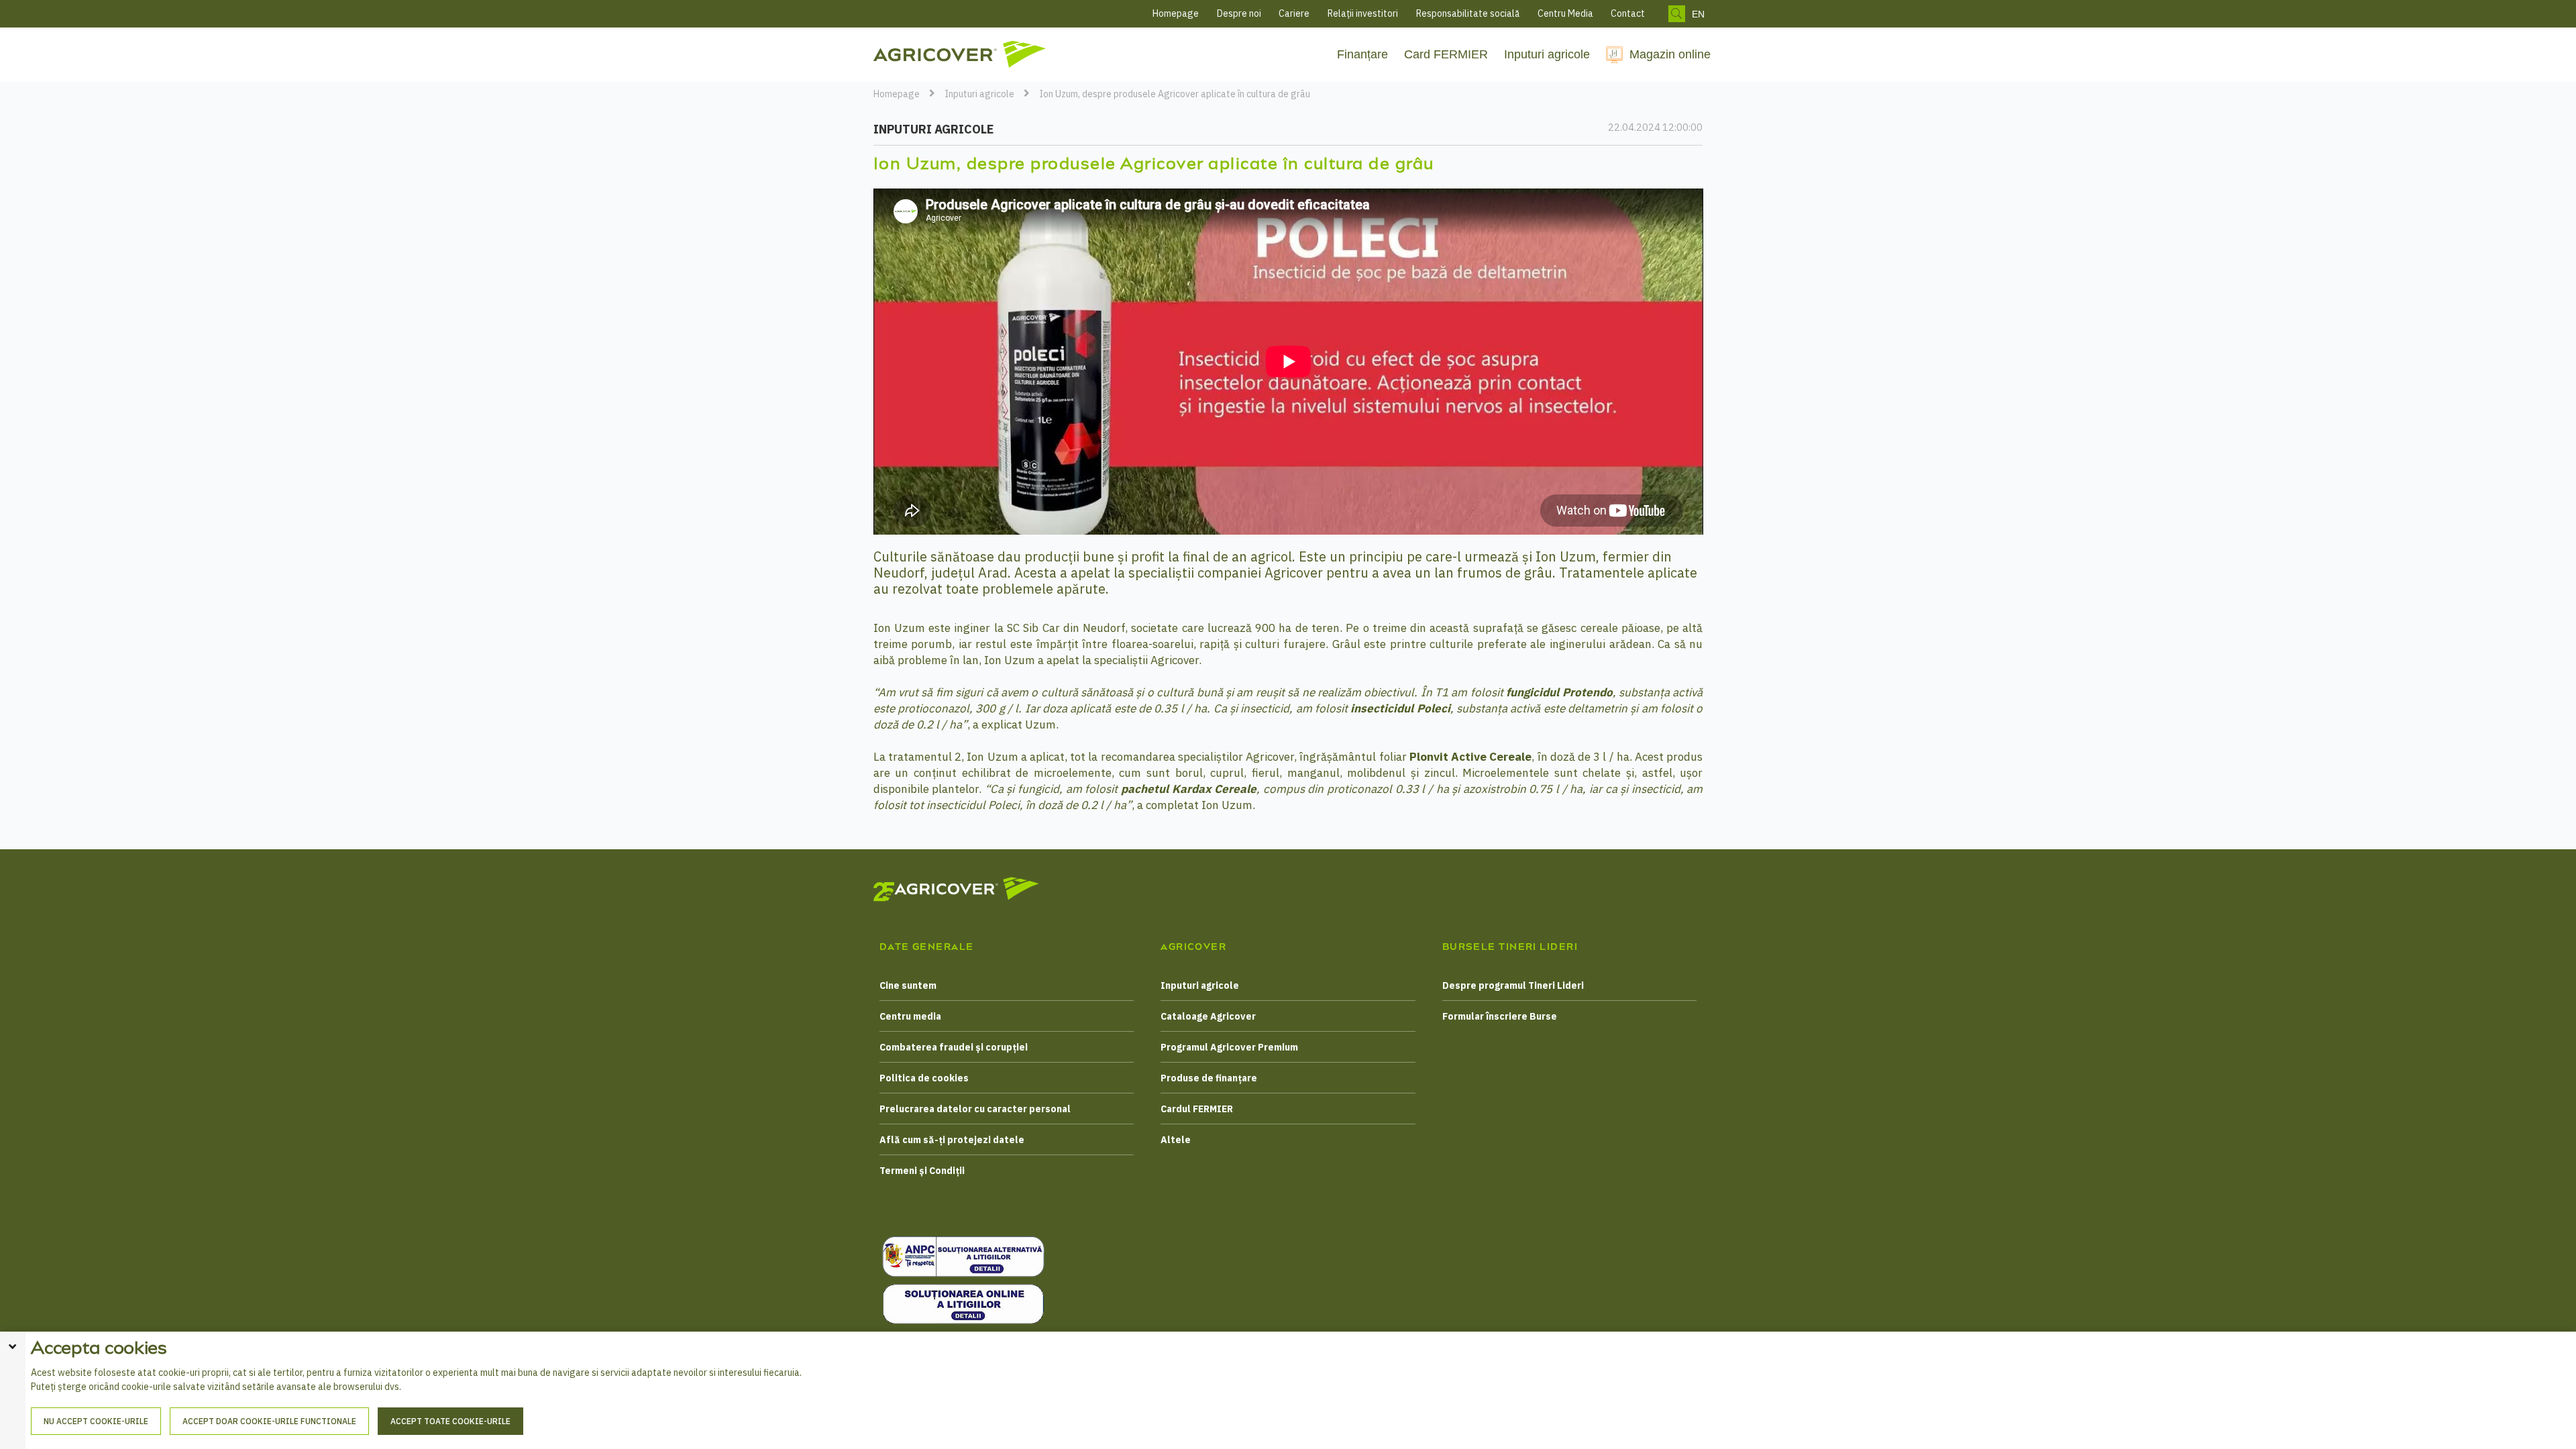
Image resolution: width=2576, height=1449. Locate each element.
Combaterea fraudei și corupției (954, 1047)
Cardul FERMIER (1197, 1109)
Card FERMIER (1446, 54)
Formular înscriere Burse (1500, 1016)
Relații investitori (1363, 13)
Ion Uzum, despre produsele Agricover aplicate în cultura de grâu (1175, 94)
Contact (1628, 13)
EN (1698, 14)
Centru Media (1565, 13)
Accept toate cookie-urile (450, 1421)
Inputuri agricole (1547, 54)
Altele (1176, 1140)
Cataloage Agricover (1208, 1016)
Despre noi (1239, 13)
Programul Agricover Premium (1229, 1047)
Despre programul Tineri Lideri (1513, 985)
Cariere (1294, 13)
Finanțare (1362, 54)
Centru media (910, 1016)
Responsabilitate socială (1468, 13)
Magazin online (1670, 54)
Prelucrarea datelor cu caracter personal (975, 1109)
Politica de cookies (924, 1078)
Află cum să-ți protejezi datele (952, 1140)
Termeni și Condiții (922, 1171)
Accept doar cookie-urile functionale (269, 1421)
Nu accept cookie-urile (96, 1421)
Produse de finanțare (1209, 1078)
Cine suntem (908, 985)
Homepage (1176, 13)
